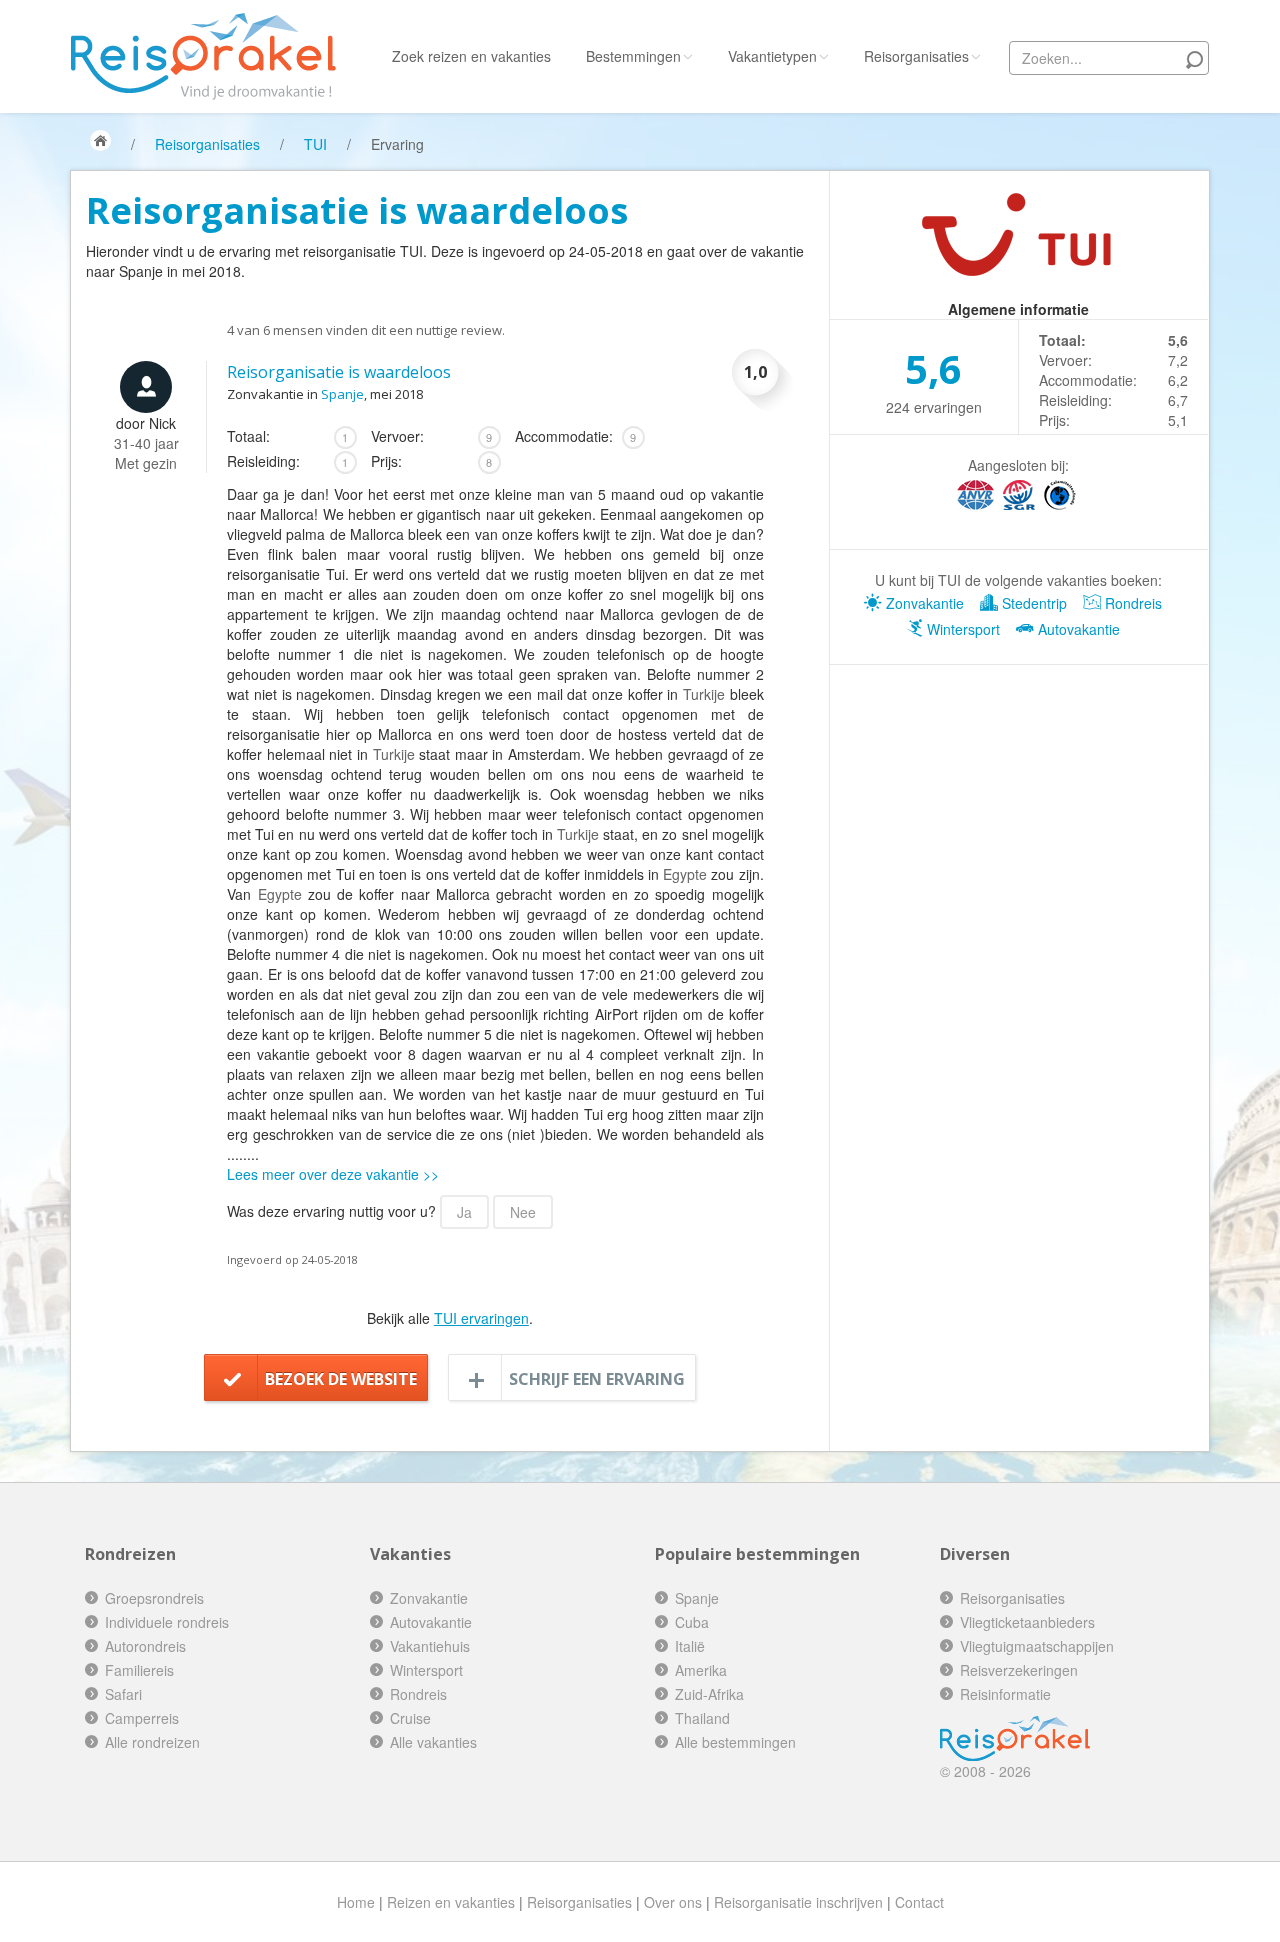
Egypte (685, 874)
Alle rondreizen (152, 1742)
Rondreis (1131, 603)
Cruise (410, 1718)
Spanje (342, 394)
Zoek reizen (471, 56)
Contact (919, 1902)
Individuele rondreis (167, 1622)
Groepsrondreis (154, 1598)
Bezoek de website (341, 1379)
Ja (464, 1212)
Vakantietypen (772, 56)
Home (356, 1902)
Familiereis (139, 1670)
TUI (315, 144)
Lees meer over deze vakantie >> (333, 1174)
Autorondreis (145, 1646)
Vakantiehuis (430, 1646)
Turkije (704, 694)
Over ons (673, 1902)
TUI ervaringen (481, 1318)
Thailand (702, 1718)
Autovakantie (1077, 629)
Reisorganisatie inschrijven (798, 1902)
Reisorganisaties (916, 56)
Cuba (692, 1622)
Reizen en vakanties (451, 1902)
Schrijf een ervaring (597, 1379)
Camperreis (142, 1718)
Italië (690, 1646)
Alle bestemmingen (735, 1742)
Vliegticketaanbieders (1027, 1622)
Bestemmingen (633, 56)
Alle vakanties (433, 1742)
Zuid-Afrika (709, 1694)
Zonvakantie (923, 603)
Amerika (701, 1670)
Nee (523, 1212)
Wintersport (961, 629)
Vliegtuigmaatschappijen (1037, 1646)
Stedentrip (1032, 603)
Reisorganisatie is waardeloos (339, 372)
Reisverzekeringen (1019, 1670)
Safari (123, 1694)
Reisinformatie (1005, 1694)
